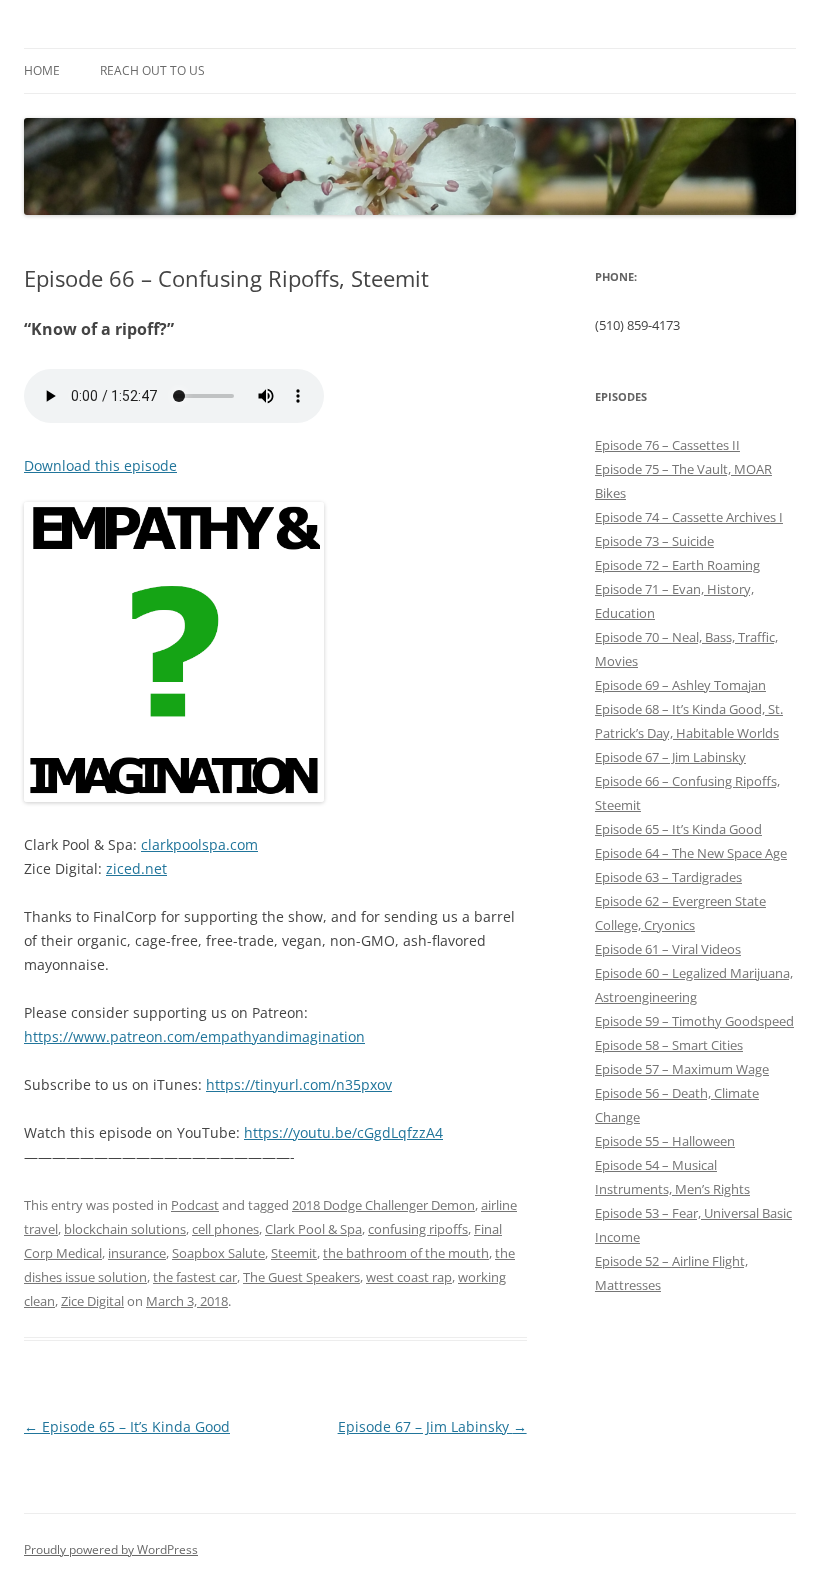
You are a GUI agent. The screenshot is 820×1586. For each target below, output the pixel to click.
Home (42, 70)
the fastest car (195, 1277)
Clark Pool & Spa (313, 1229)
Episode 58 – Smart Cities (669, 1045)
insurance (137, 1253)
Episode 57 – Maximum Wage (682, 1069)
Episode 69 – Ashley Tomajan (680, 685)
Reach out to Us (152, 70)
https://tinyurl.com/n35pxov (299, 1084)
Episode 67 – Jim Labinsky (432, 1426)
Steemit (294, 1253)
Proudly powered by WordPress (111, 1549)
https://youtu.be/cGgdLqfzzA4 (343, 1132)
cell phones (225, 1229)
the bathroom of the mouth (406, 1253)
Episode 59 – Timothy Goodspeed (694, 1021)
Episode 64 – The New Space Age (691, 853)
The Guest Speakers (301, 1277)
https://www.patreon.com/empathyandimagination (194, 1036)
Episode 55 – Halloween (665, 1141)
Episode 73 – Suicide (654, 541)
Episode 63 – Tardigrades (668, 877)
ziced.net (136, 868)
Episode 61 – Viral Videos (668, 949)
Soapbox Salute (218, 1253)
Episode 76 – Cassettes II (667, 445)
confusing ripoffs (418, 1229)
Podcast (195, 1205)
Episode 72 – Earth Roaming (677, 565)
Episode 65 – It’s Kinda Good (127, 1426)
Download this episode (100, 465)
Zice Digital (92, 1301)
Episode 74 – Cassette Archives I (689, 517)
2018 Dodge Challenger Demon (383, 1205)
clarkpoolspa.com (199, 844)
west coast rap (409, 1277)
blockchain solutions (125, 1229)
